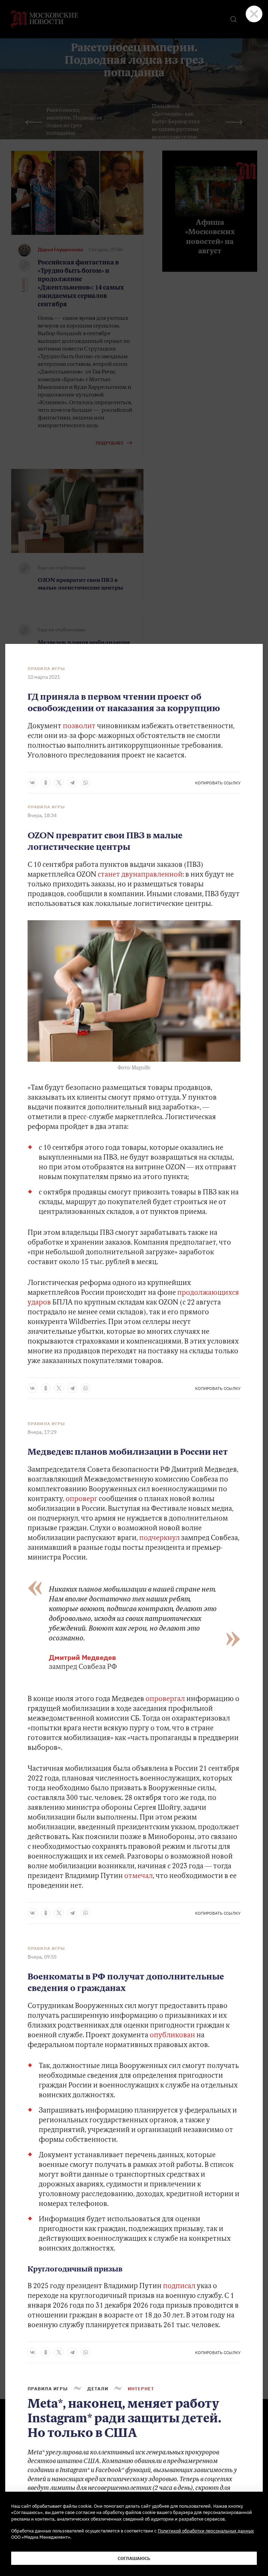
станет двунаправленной (139, 875)
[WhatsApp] (85, 783)
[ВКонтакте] (32, 783)
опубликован (172, 2036)
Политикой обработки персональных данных (206, 2531)
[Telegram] (72, 783)
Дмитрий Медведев (83, 1657)
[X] (59, 783)
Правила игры (46, 669)
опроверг (81, 1499)
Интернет (141, 2389)
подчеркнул (159, 1538)
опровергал (165, 1699)
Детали (98, 2389)
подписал (179, 2286)
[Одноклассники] (46, 783)
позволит (80, 726)
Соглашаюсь (134, 2558)
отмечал (138, 1876)
